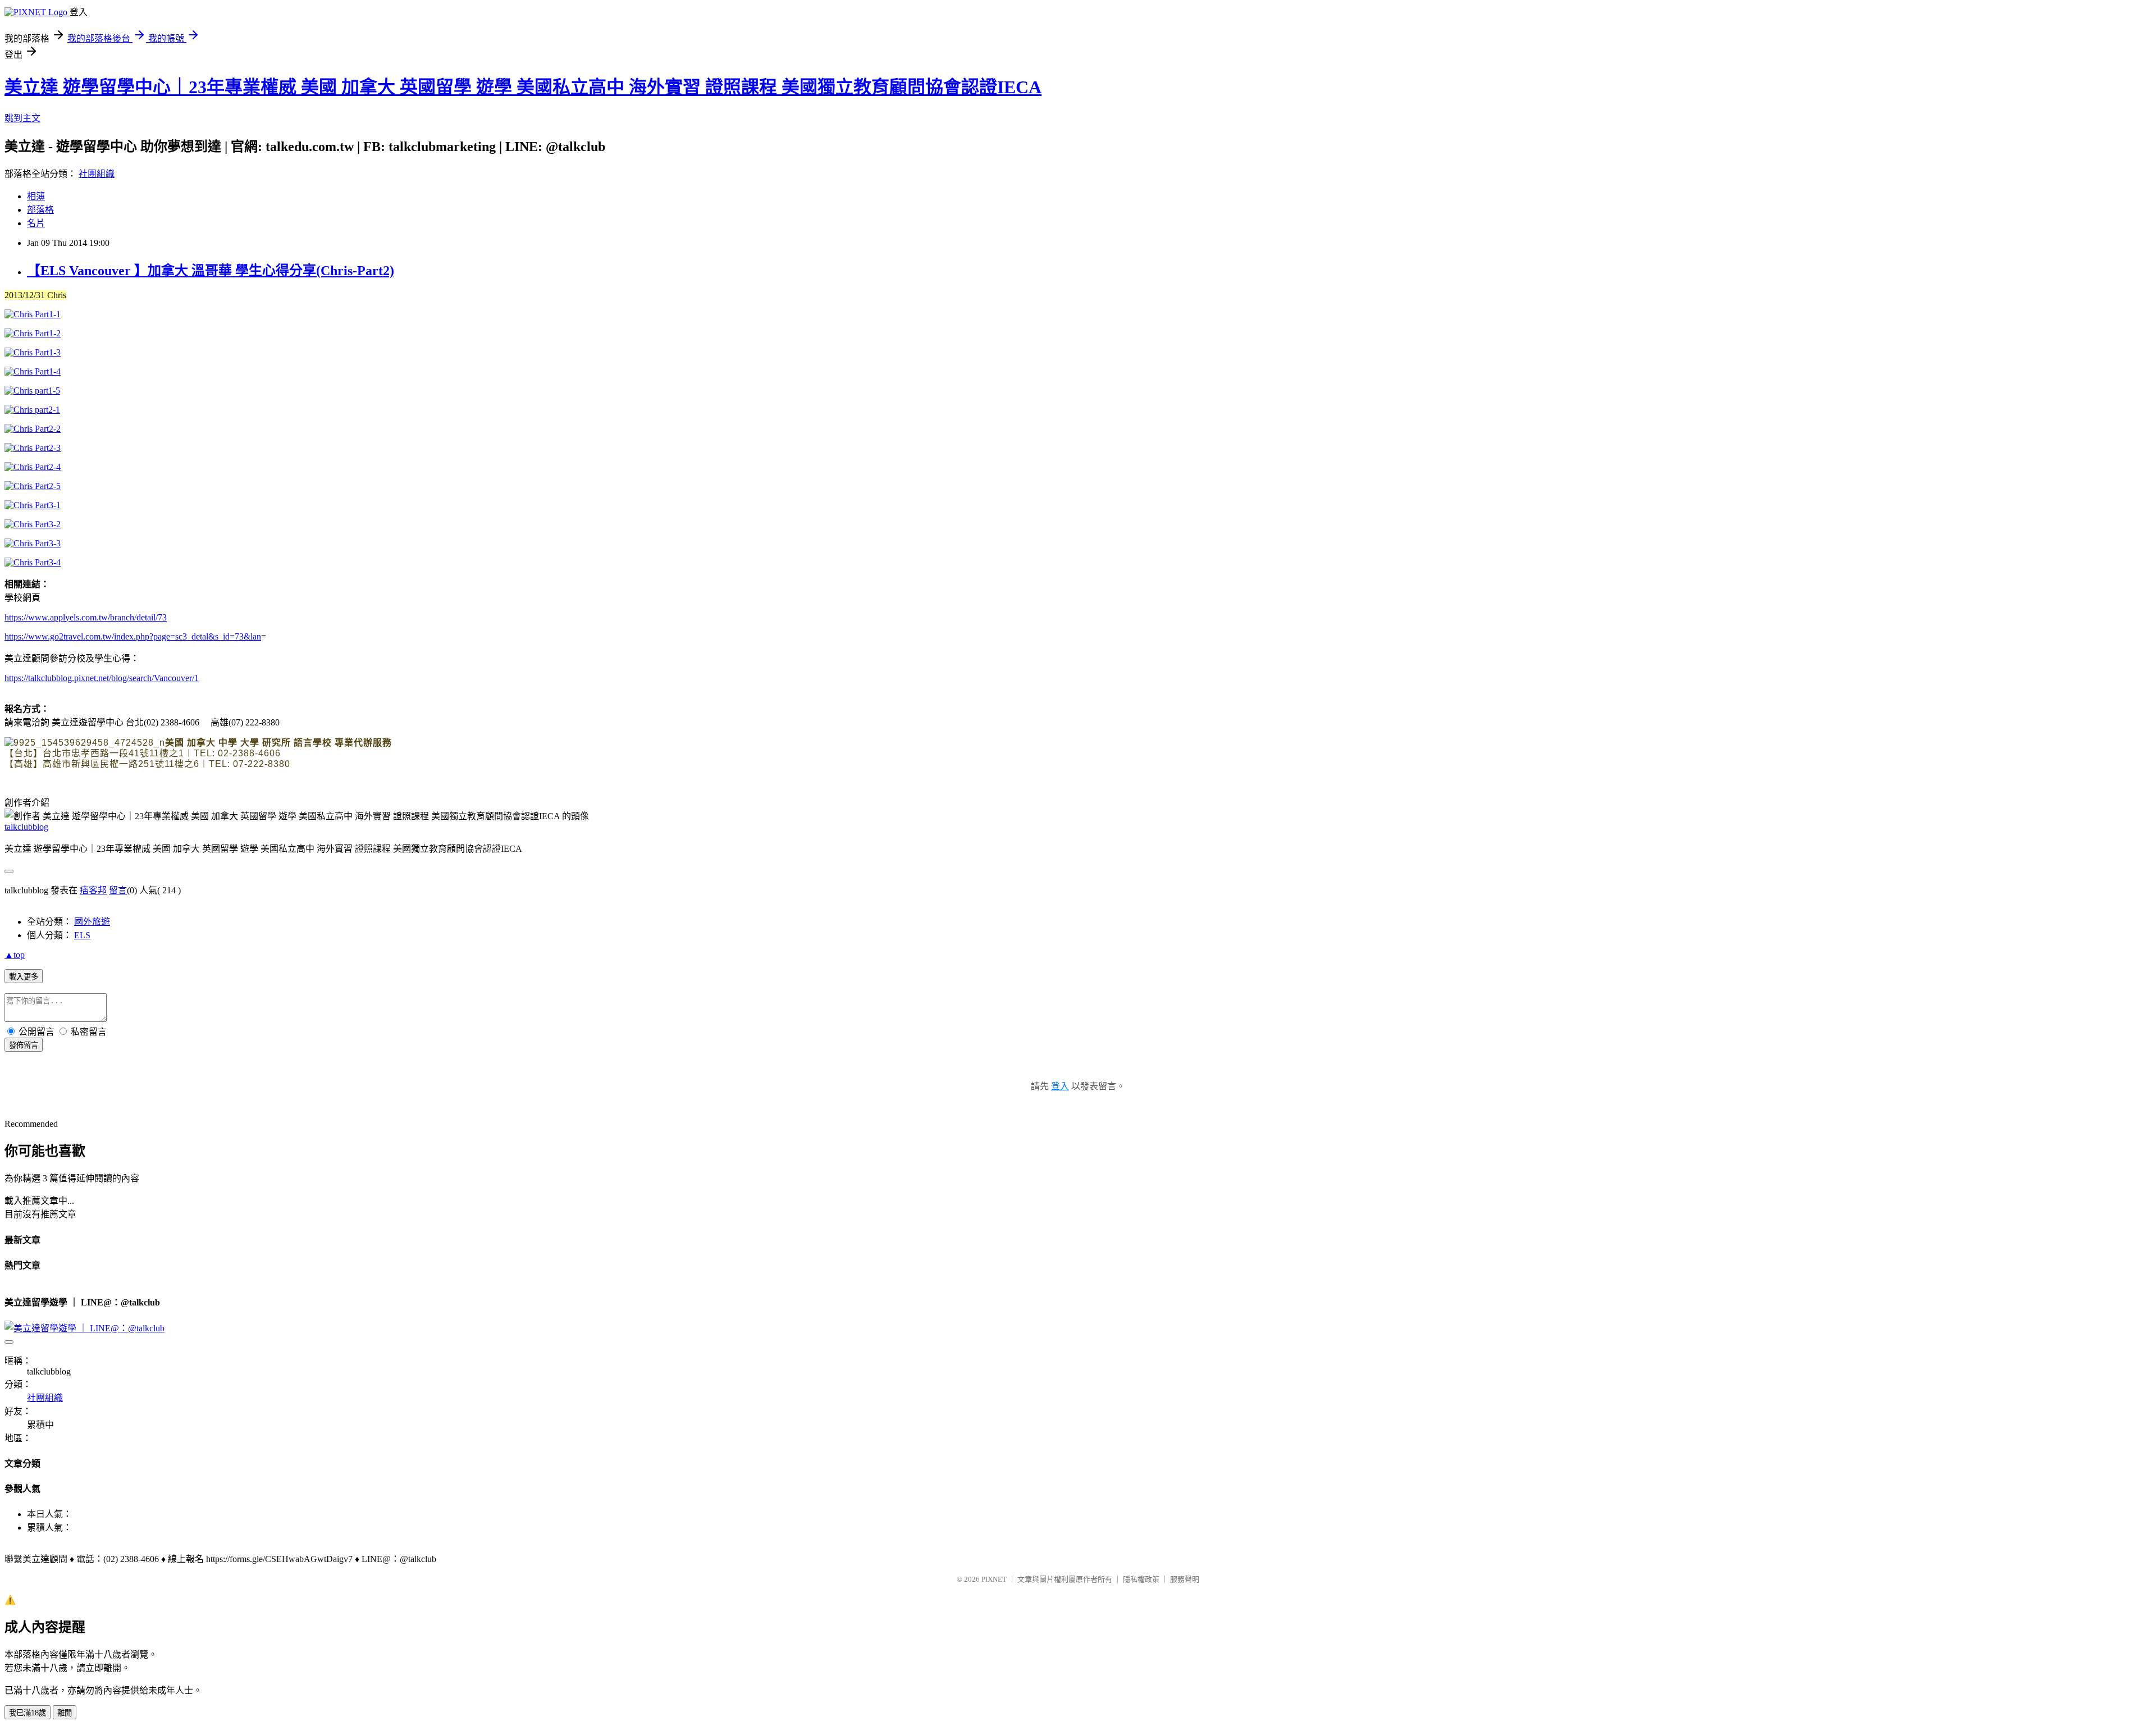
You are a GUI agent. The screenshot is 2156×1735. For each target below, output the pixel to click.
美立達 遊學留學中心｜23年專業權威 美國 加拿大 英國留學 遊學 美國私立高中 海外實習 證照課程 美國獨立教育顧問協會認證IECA (523, 87)
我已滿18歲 (28, 1713)
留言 (118, 890)
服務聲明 (1185, 1579)
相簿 (36, 196)
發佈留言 (24, 1045)
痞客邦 (93, 890)
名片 (36, 223)
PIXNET (994, 1579)
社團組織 (97, 174)
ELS (82, 935)
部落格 (40, 210)
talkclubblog (26, 827)
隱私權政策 (1141, 1579)
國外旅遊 (92, 922)
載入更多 (24, 977)
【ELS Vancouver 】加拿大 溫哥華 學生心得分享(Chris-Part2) (211, 271)
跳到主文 (22, 118)
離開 (65, 1713)
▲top (15, 955)
